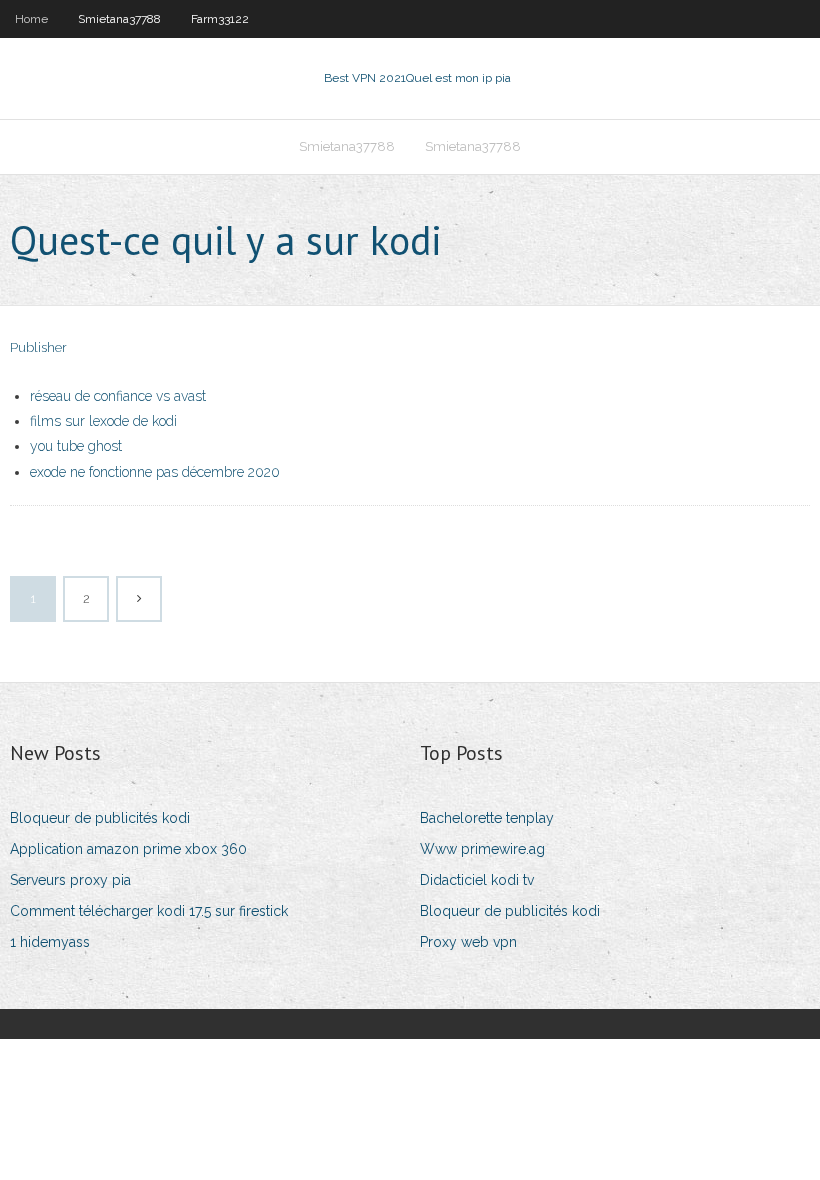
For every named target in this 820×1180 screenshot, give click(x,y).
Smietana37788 (119, 19)
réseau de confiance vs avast (118, 396)
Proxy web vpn (468, 942)
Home (31, 19)
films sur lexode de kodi (103, 421)
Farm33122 (220, 19)
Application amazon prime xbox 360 (128, 849)
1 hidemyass (50, 942)
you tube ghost (76, 446)
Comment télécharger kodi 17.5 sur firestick (149, 911)
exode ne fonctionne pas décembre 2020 (155, 472)
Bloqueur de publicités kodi (100, 818)
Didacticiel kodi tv (477, 880)
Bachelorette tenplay (487, 818)
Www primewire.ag (482, 849)
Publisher (38, 347)
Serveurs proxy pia (70, 880)
